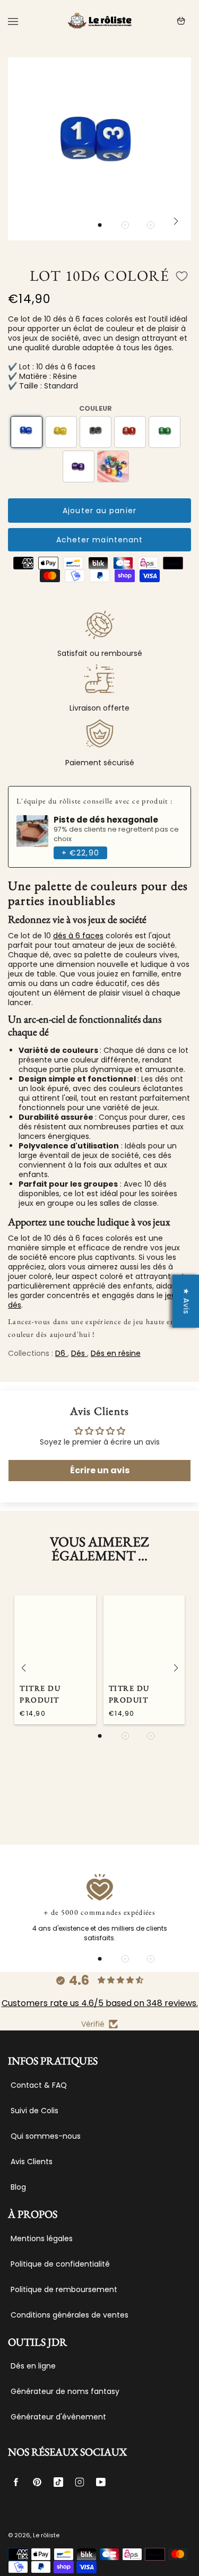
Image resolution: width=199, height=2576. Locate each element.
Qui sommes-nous (46, 2136)
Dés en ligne (33, 2366)
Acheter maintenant (100, 540)
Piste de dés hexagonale (106, 820)
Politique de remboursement (64, 2289)
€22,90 (80, 853)
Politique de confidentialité (60, 2264)
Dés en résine (116, 1353)
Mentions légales (42, 2238)
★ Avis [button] (186, 1301)
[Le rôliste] (100, 21)
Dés (79, 1353)
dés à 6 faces (78, 936)
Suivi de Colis (34, 2111)
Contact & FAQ (39, 2085)
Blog (18, 2187)
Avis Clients (32, 2162)
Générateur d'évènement (58, 2417)
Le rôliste (46, 2535)
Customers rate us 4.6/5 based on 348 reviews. (100, 2003)
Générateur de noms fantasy (65, 2391)
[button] (100, 225)
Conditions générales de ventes (70, 2315)
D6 (61, 1353)
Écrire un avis (100, 1470)
